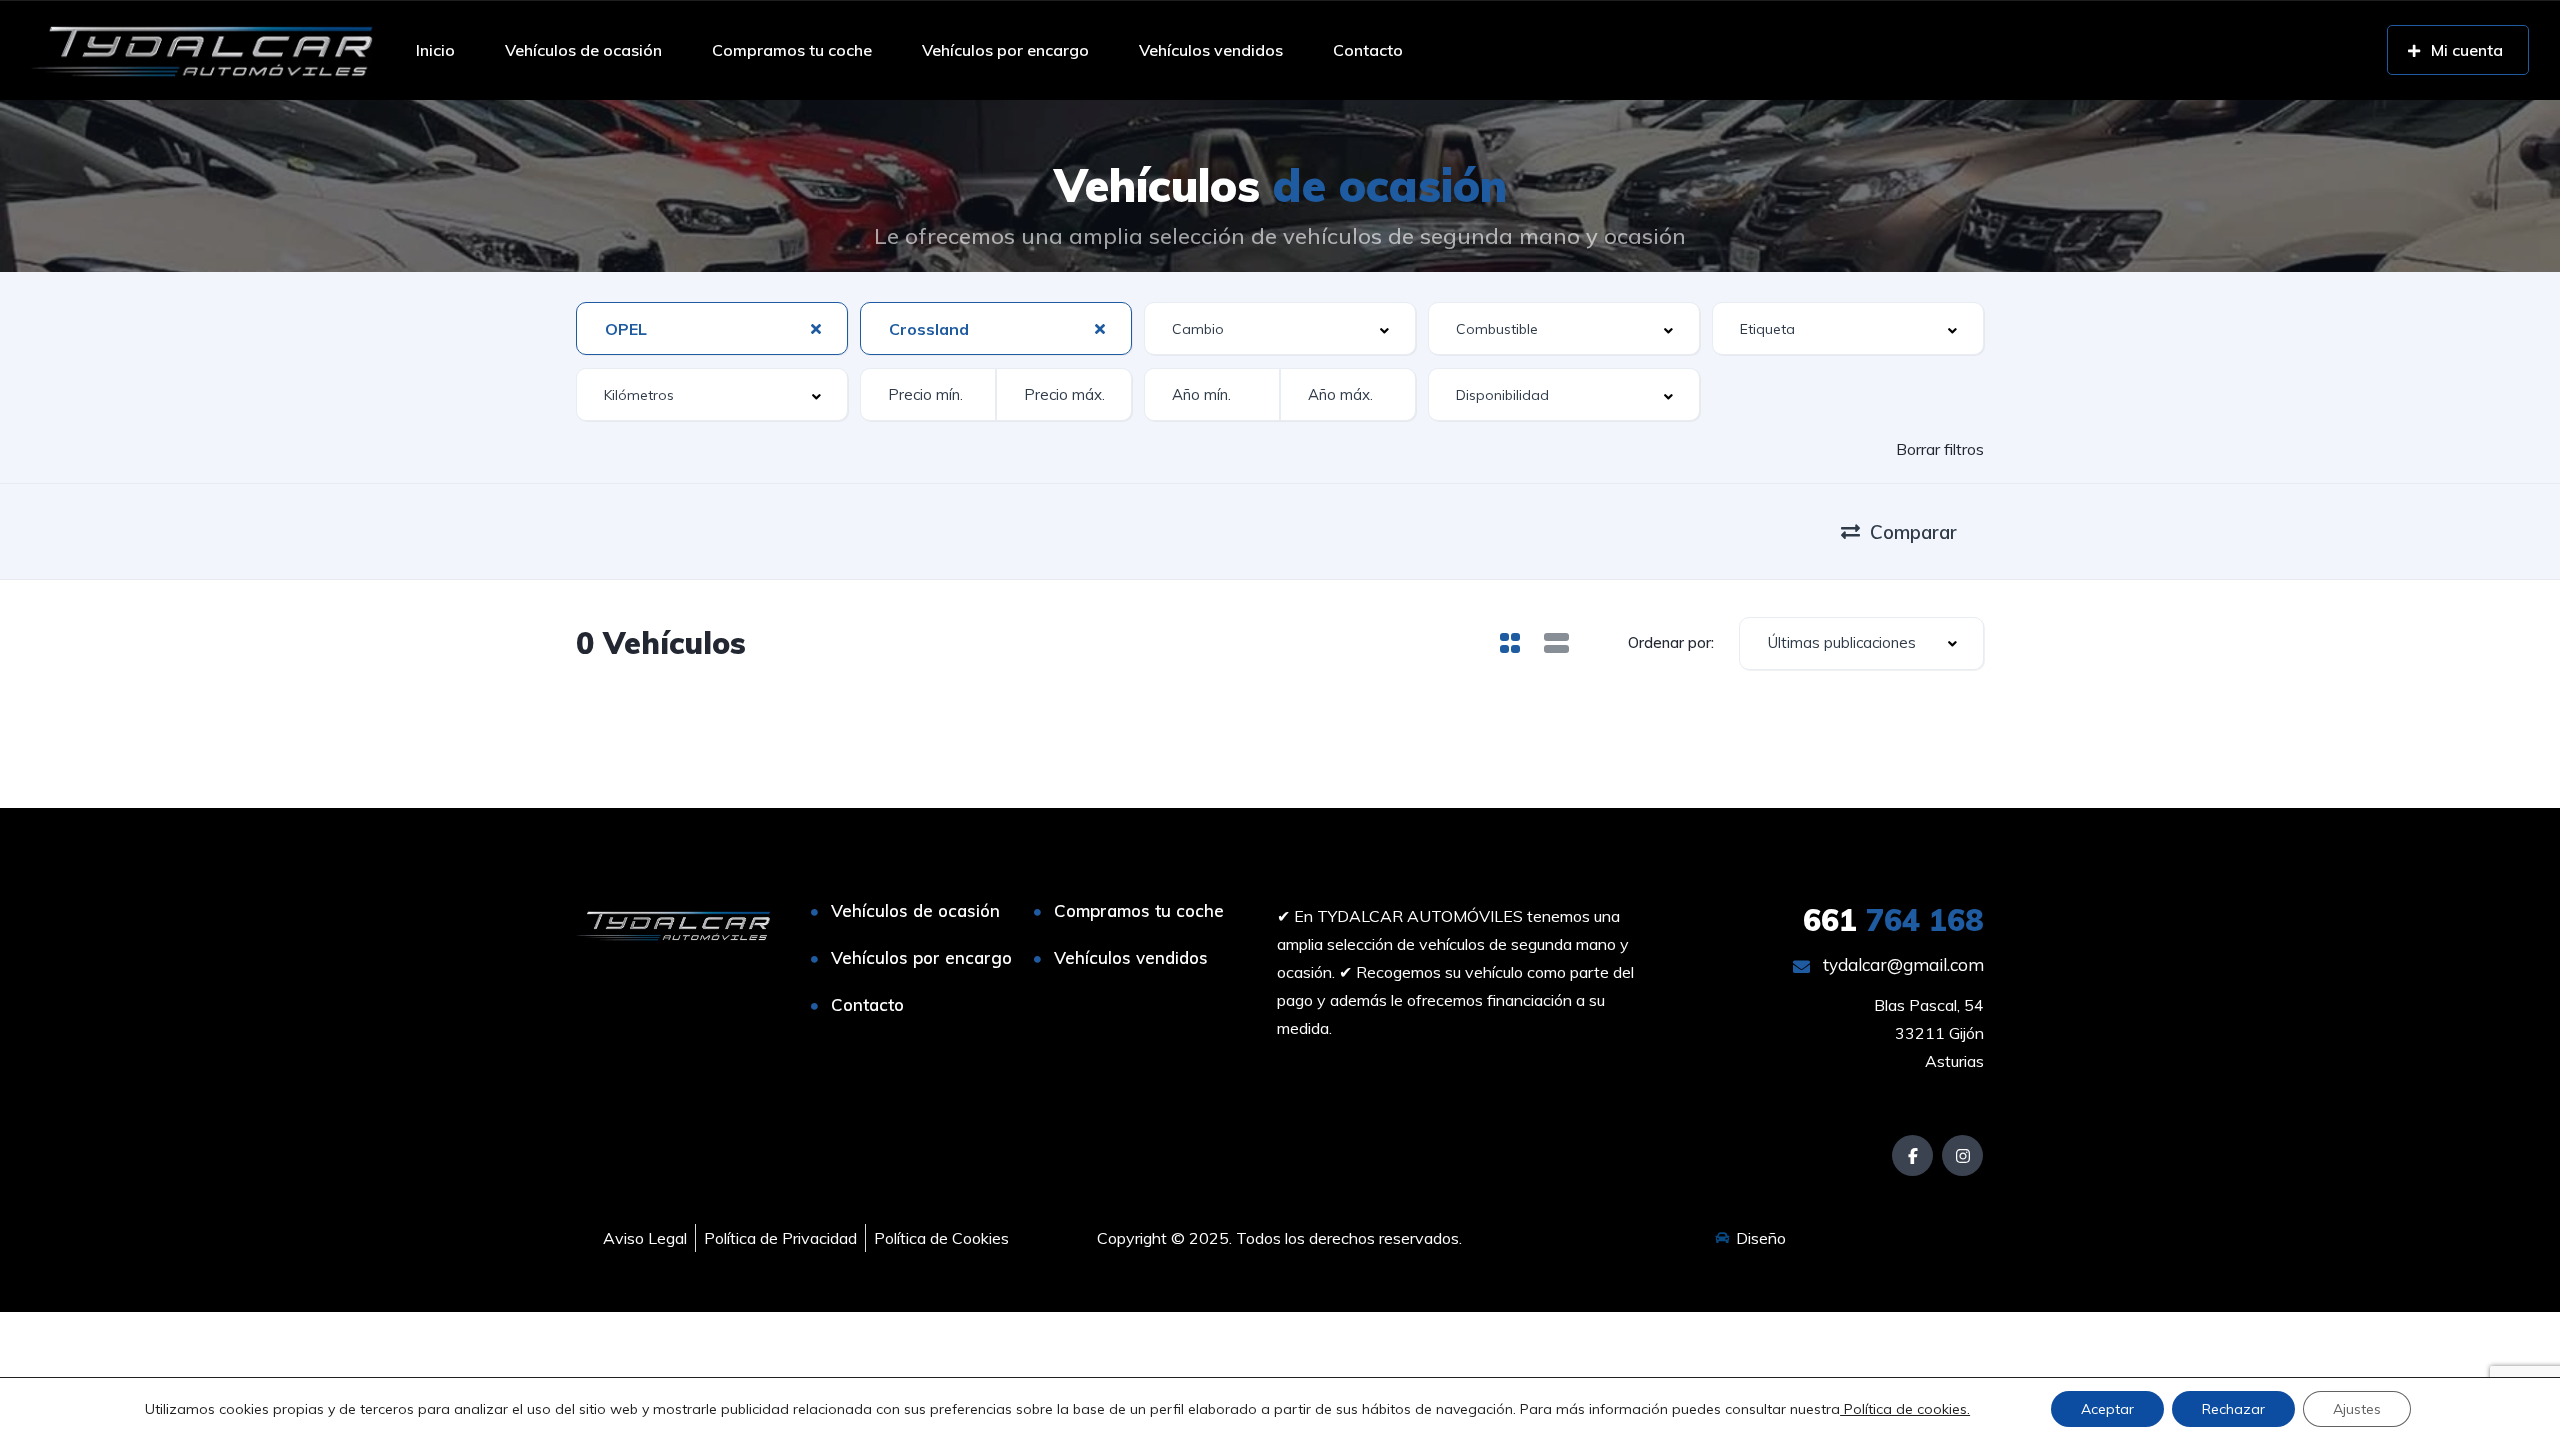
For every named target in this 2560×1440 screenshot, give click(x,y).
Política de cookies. (1905, 1409)
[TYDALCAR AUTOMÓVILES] (202, 50)
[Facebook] (1912, 1155)
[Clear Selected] (816, 328)
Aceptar (2107, 1409)
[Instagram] (1962, 1155)
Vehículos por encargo (1005, 50)
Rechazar (2233, 1409)
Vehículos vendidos (1211, 50)
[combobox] (712, 328)
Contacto (1368, 50)
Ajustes (2357, 1409)
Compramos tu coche (792, 50)
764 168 (1893, 920)
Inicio (435, 50)
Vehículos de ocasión (583, 50)
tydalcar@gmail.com (1901, 964)
